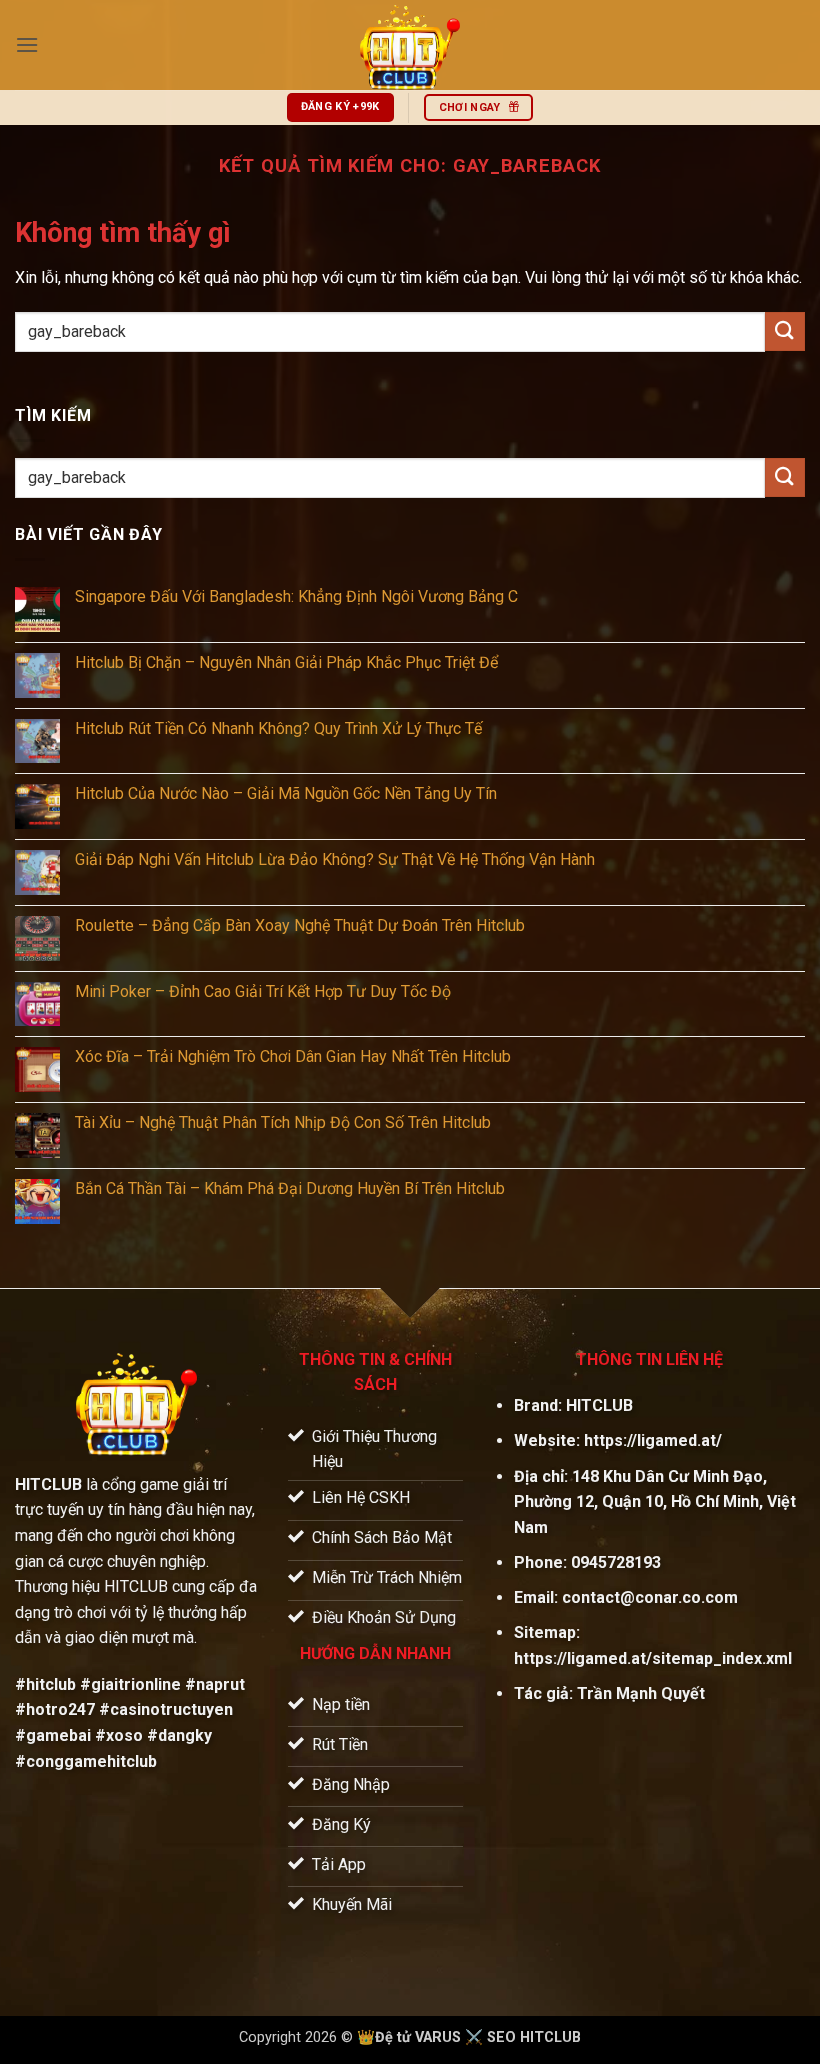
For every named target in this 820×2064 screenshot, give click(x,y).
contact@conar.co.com (650, 1597)
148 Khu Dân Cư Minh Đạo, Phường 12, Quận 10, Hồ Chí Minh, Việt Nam (655, 1502)
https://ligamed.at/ (653, 1440)
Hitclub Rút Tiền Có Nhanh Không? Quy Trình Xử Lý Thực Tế (278, 728)
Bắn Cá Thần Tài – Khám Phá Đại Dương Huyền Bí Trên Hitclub (290, 1188)
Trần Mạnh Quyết (641, 1693)
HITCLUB (599, 1405)
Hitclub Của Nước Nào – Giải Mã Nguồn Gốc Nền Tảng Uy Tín (286, 793)
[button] (27, 44)
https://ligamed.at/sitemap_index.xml (653, 1658)
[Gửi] (785, 331)
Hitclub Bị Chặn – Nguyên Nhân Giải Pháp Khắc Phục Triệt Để (286, 662)
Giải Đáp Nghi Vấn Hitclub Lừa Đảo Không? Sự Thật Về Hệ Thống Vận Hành (335, 859)
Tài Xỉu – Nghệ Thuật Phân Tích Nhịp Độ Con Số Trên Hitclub (283, 1122)
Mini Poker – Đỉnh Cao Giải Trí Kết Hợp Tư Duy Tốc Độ (263, 991)
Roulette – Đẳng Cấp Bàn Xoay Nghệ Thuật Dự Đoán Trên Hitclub (300, 925)
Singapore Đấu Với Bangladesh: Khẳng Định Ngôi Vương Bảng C (296, 596)
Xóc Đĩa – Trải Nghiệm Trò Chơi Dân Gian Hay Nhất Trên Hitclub (293, 1056)
